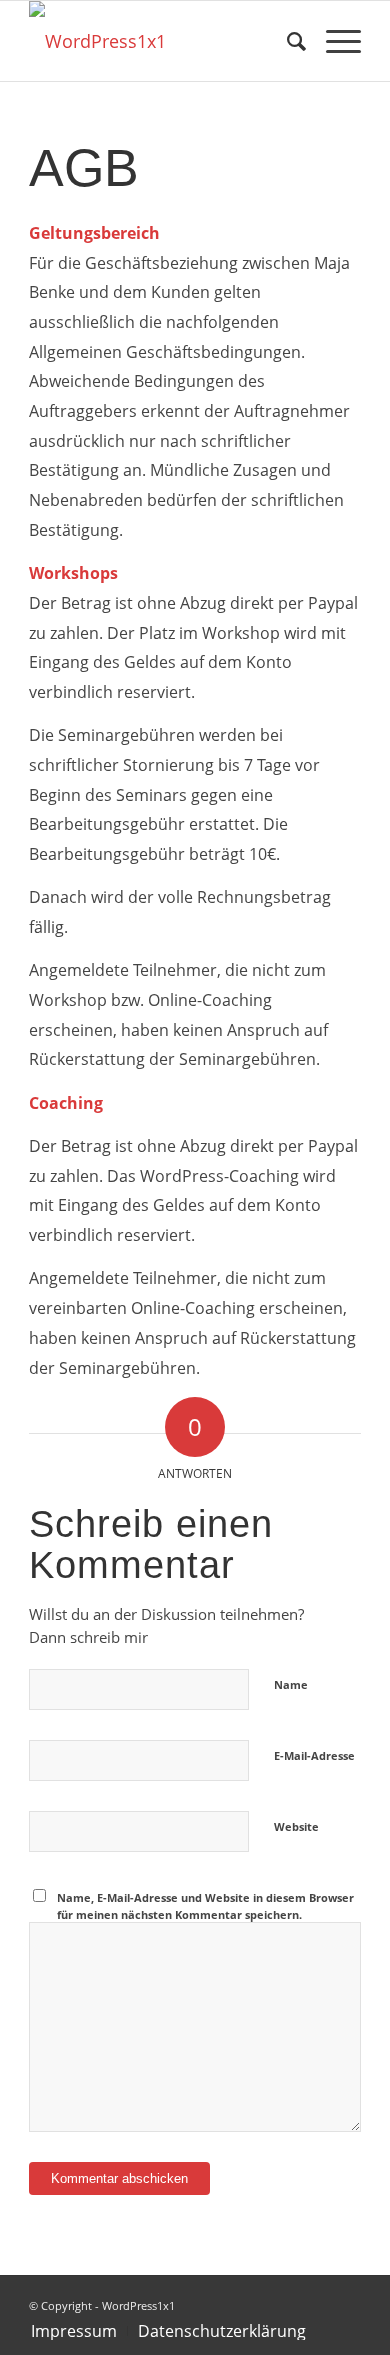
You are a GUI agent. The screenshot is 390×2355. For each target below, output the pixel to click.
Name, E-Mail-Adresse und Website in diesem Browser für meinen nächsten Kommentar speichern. (205, 1906)
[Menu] (333, 41)
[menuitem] (286, 41)
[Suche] (286, 41)
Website (296, 1826)
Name (291, 1684)
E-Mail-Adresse (314, 1755)
